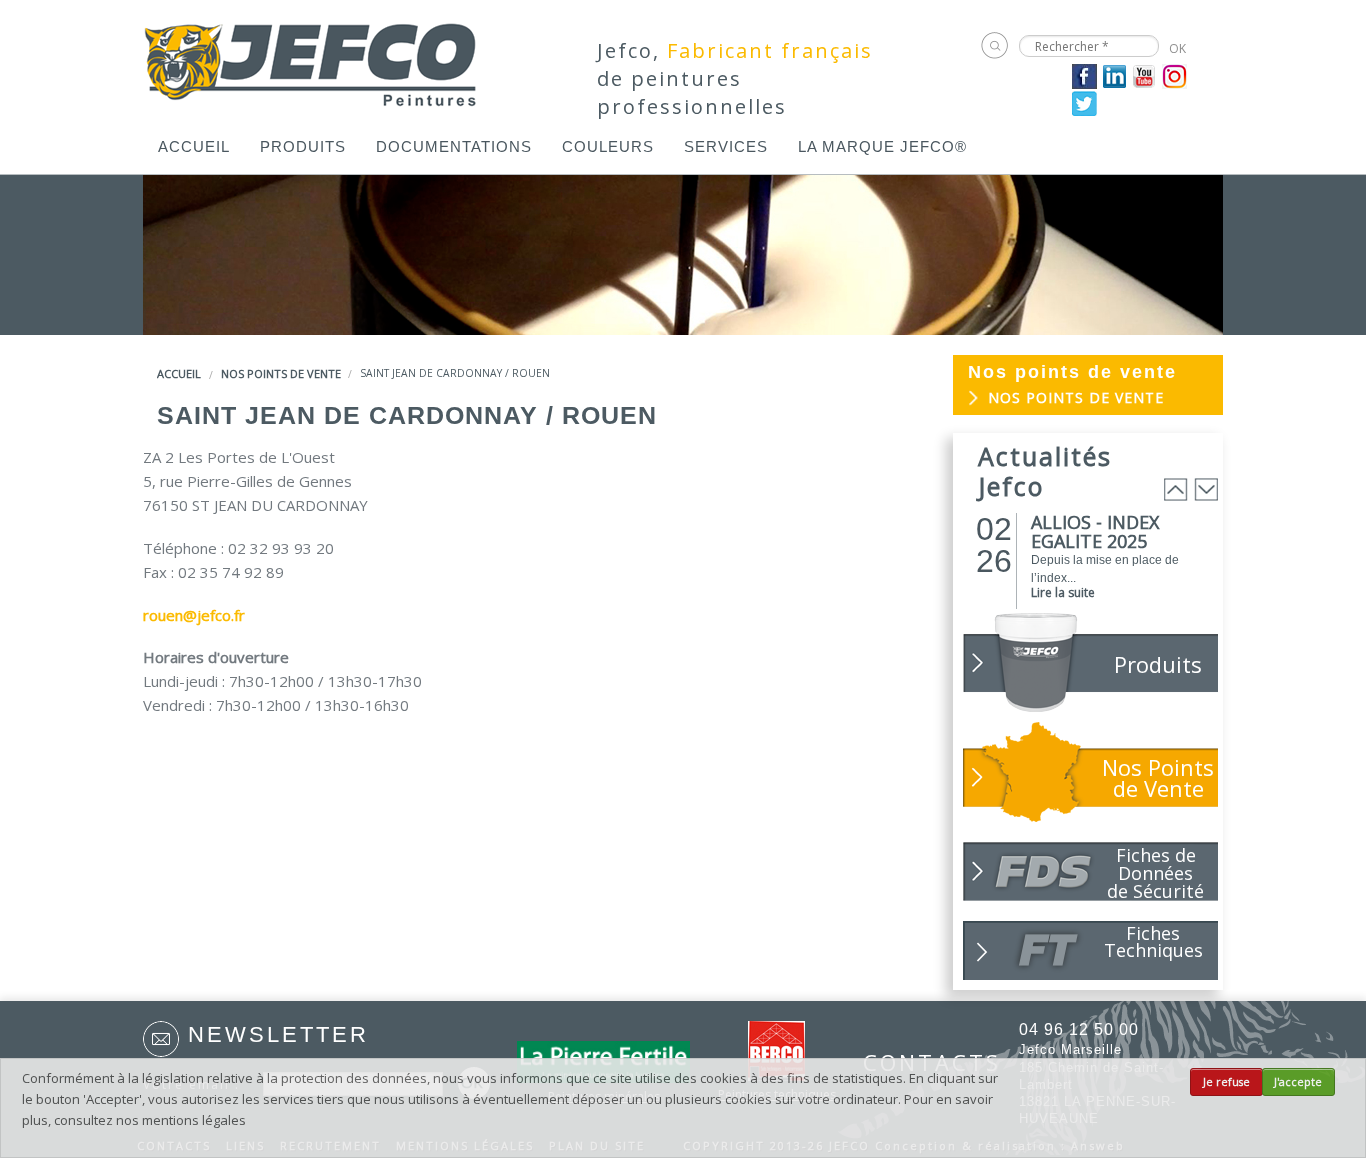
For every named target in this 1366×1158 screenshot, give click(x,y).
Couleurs (608, 146)
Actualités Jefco (1045, 471)
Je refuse (1226, 1082)
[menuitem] (194, 146)
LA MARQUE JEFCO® (882, 146)
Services (726, 146)
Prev (1176, 489)
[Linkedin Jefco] (1114, 75)
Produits (303, 146)
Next (1206, 489)
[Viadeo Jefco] (1174, 75)
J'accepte (1298, 1082)
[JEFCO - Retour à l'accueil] (311, 58)
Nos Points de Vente (1158, 777)
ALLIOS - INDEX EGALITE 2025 (1095, 531)
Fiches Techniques (1153, 941)
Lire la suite (1063, 592)
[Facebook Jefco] (1084, 75)
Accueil (194, 146)
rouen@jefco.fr (194, 615)
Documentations (454, 146)
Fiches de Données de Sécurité (1155, 872)
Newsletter (278, 1034)
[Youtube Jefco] (1144, 75)
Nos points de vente (281, 373)
